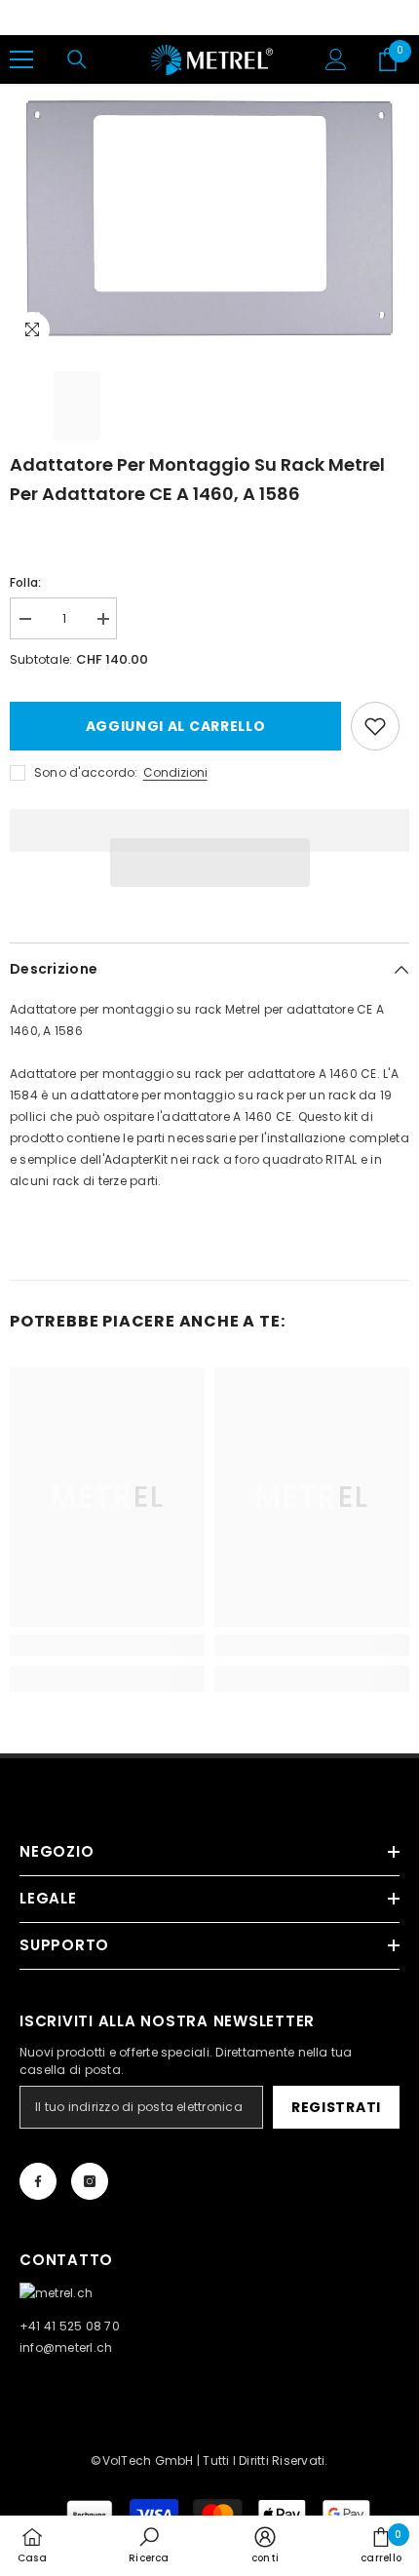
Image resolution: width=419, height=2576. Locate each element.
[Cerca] (77, 59)
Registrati (336, 2107)
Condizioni (175, 772)
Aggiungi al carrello (176, 726)
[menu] (21, 59)
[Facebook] (38, 2181)
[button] (210, 863)
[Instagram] (90, 2181)
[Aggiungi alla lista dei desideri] (375, 726)
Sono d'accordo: (86, 772)
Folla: (25, 582)
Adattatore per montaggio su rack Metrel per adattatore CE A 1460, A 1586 (197, 479)
